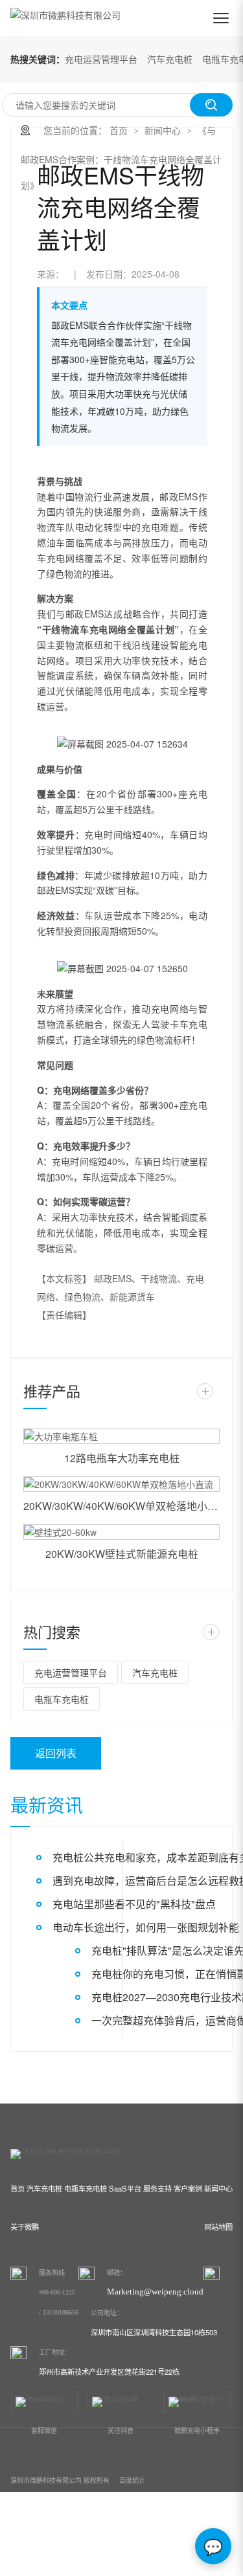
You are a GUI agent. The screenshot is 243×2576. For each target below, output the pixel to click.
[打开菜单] (221, 18)
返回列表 (56, 1753)
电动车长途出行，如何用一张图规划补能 (146, 1927)
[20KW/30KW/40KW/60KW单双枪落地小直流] (121, 1484)
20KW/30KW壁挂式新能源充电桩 (122, 1554)
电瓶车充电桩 (62, 1699)
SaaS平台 (125, 2188)
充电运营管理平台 (101, 59)
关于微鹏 (25, 2226)
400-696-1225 (57, 2292)
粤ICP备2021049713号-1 (74, 2544)
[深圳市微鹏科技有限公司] (65, 18)
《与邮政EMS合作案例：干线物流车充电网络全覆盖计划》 (121, 158)
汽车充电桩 (170, 59)
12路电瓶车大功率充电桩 (122, 1458)
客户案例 (188, 2188)
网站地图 (218, 2226)
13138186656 (61, 2312)
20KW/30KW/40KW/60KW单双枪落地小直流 (121, 1506)
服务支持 (157, 2188)
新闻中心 (163, 130)
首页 (119, 130)
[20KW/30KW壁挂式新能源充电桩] (121, 1532)
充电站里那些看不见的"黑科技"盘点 (134, 1904)
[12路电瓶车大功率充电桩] (121, 1436)
